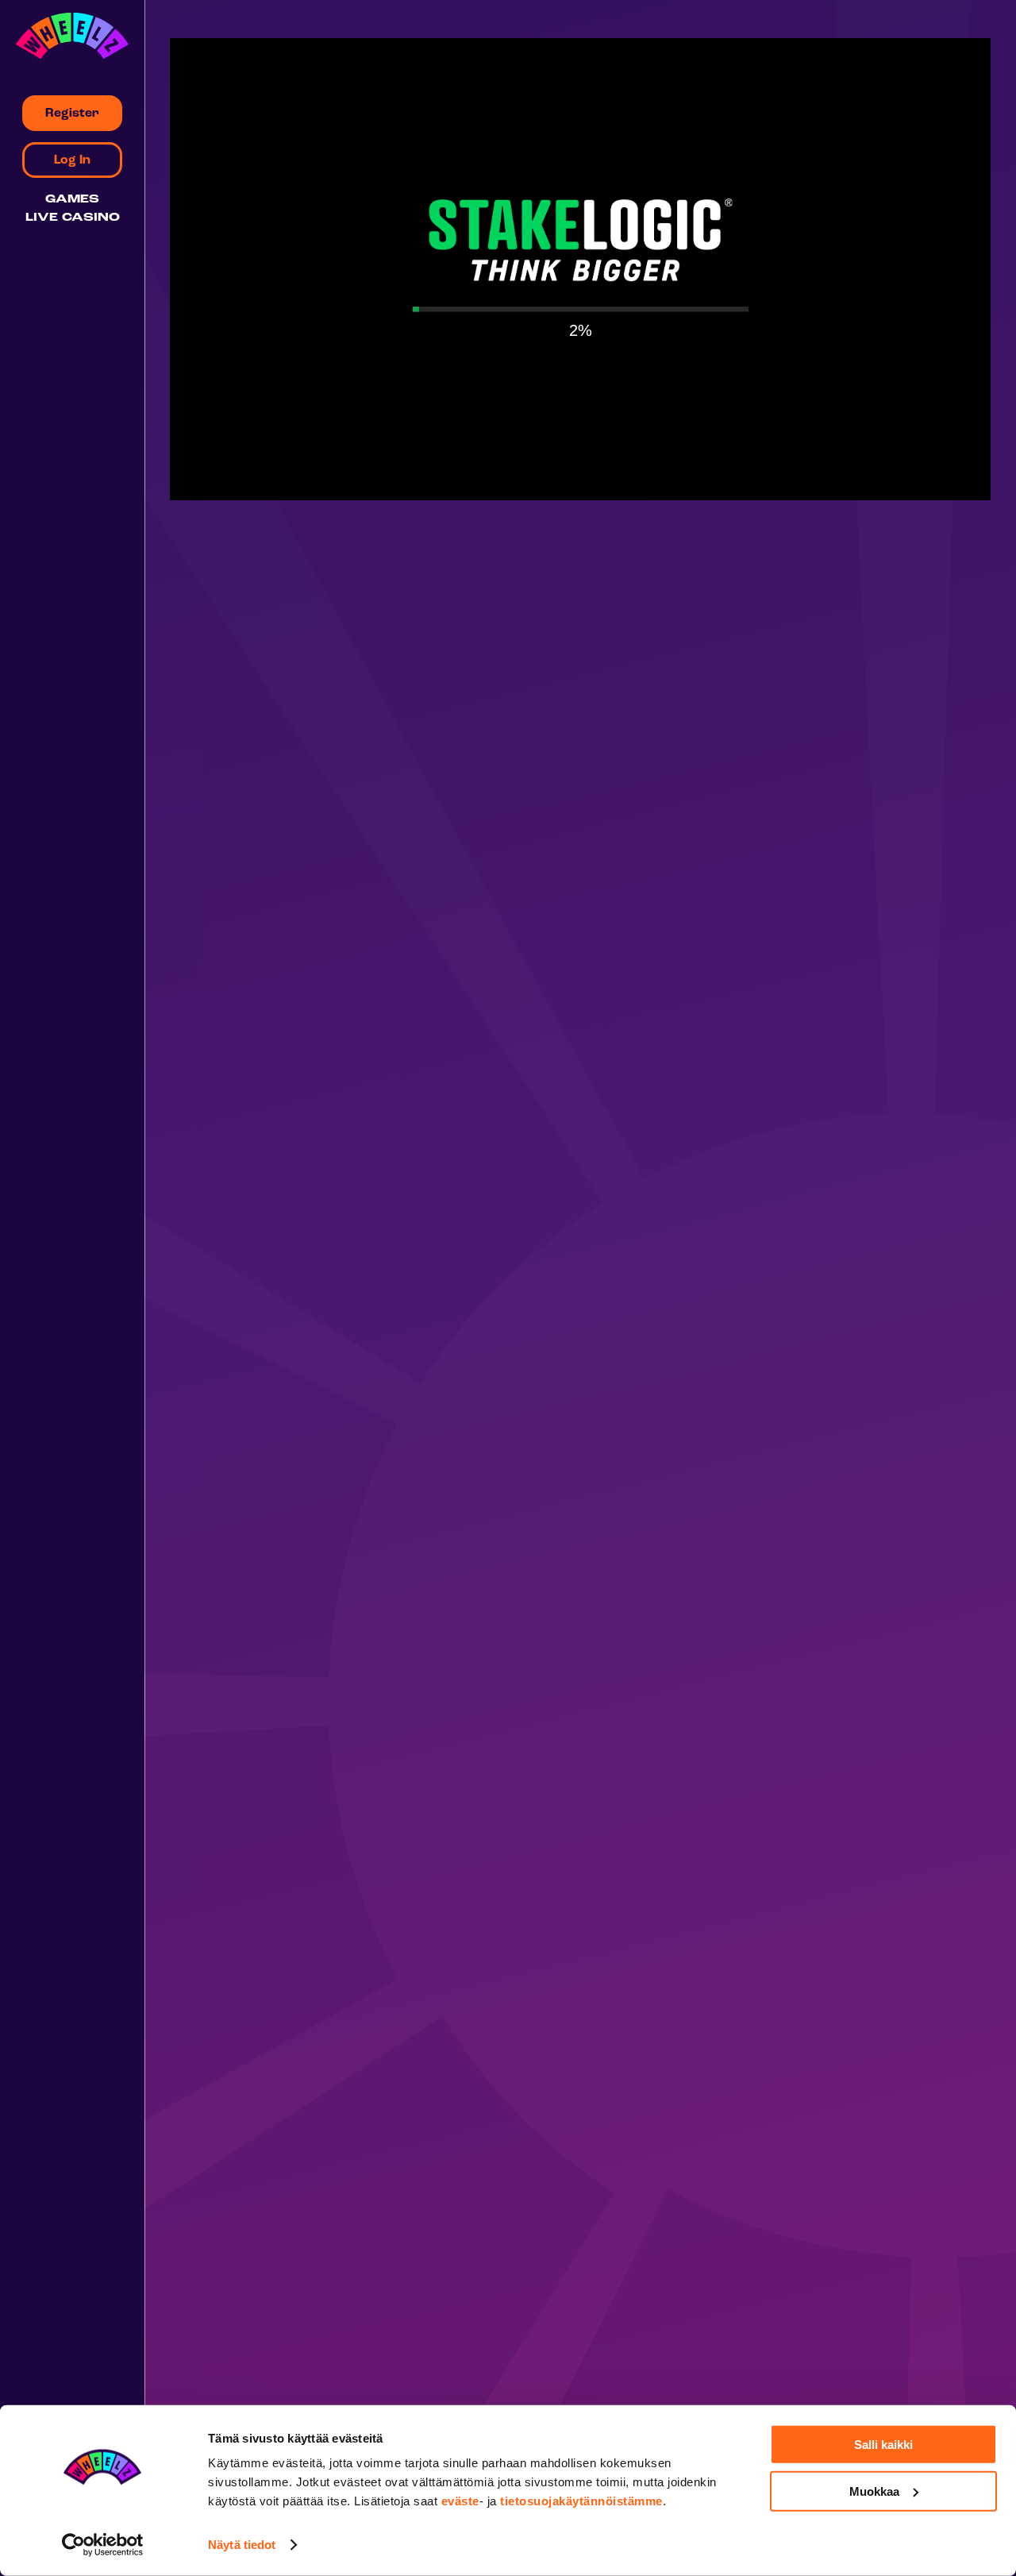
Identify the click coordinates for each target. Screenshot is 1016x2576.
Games (72, 200)
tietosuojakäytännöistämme (581, 2501)
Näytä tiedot (242, 2545)
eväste (460, 2501)
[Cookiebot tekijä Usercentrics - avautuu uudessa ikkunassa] (103, 2545)
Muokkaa (874, 2491)
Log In (72, 160)
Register (72, 114)
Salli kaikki (883, 2445)
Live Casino (73, 218)
